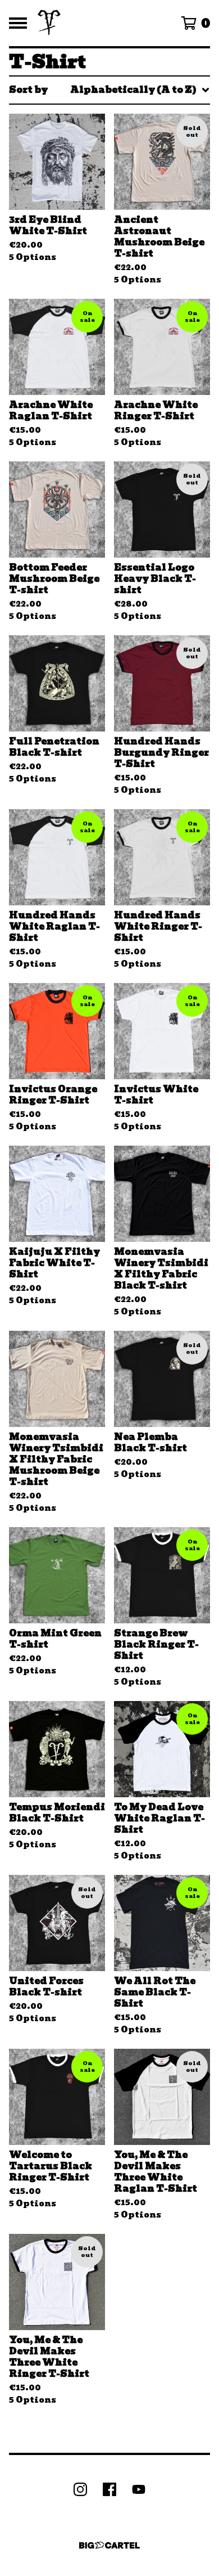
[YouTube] (139, 2489)
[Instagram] (80, 2489)
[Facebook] (109, 2489)
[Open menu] (18, 23)
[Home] (49, 23)
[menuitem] (109, 90)
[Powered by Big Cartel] (109, 2545)
